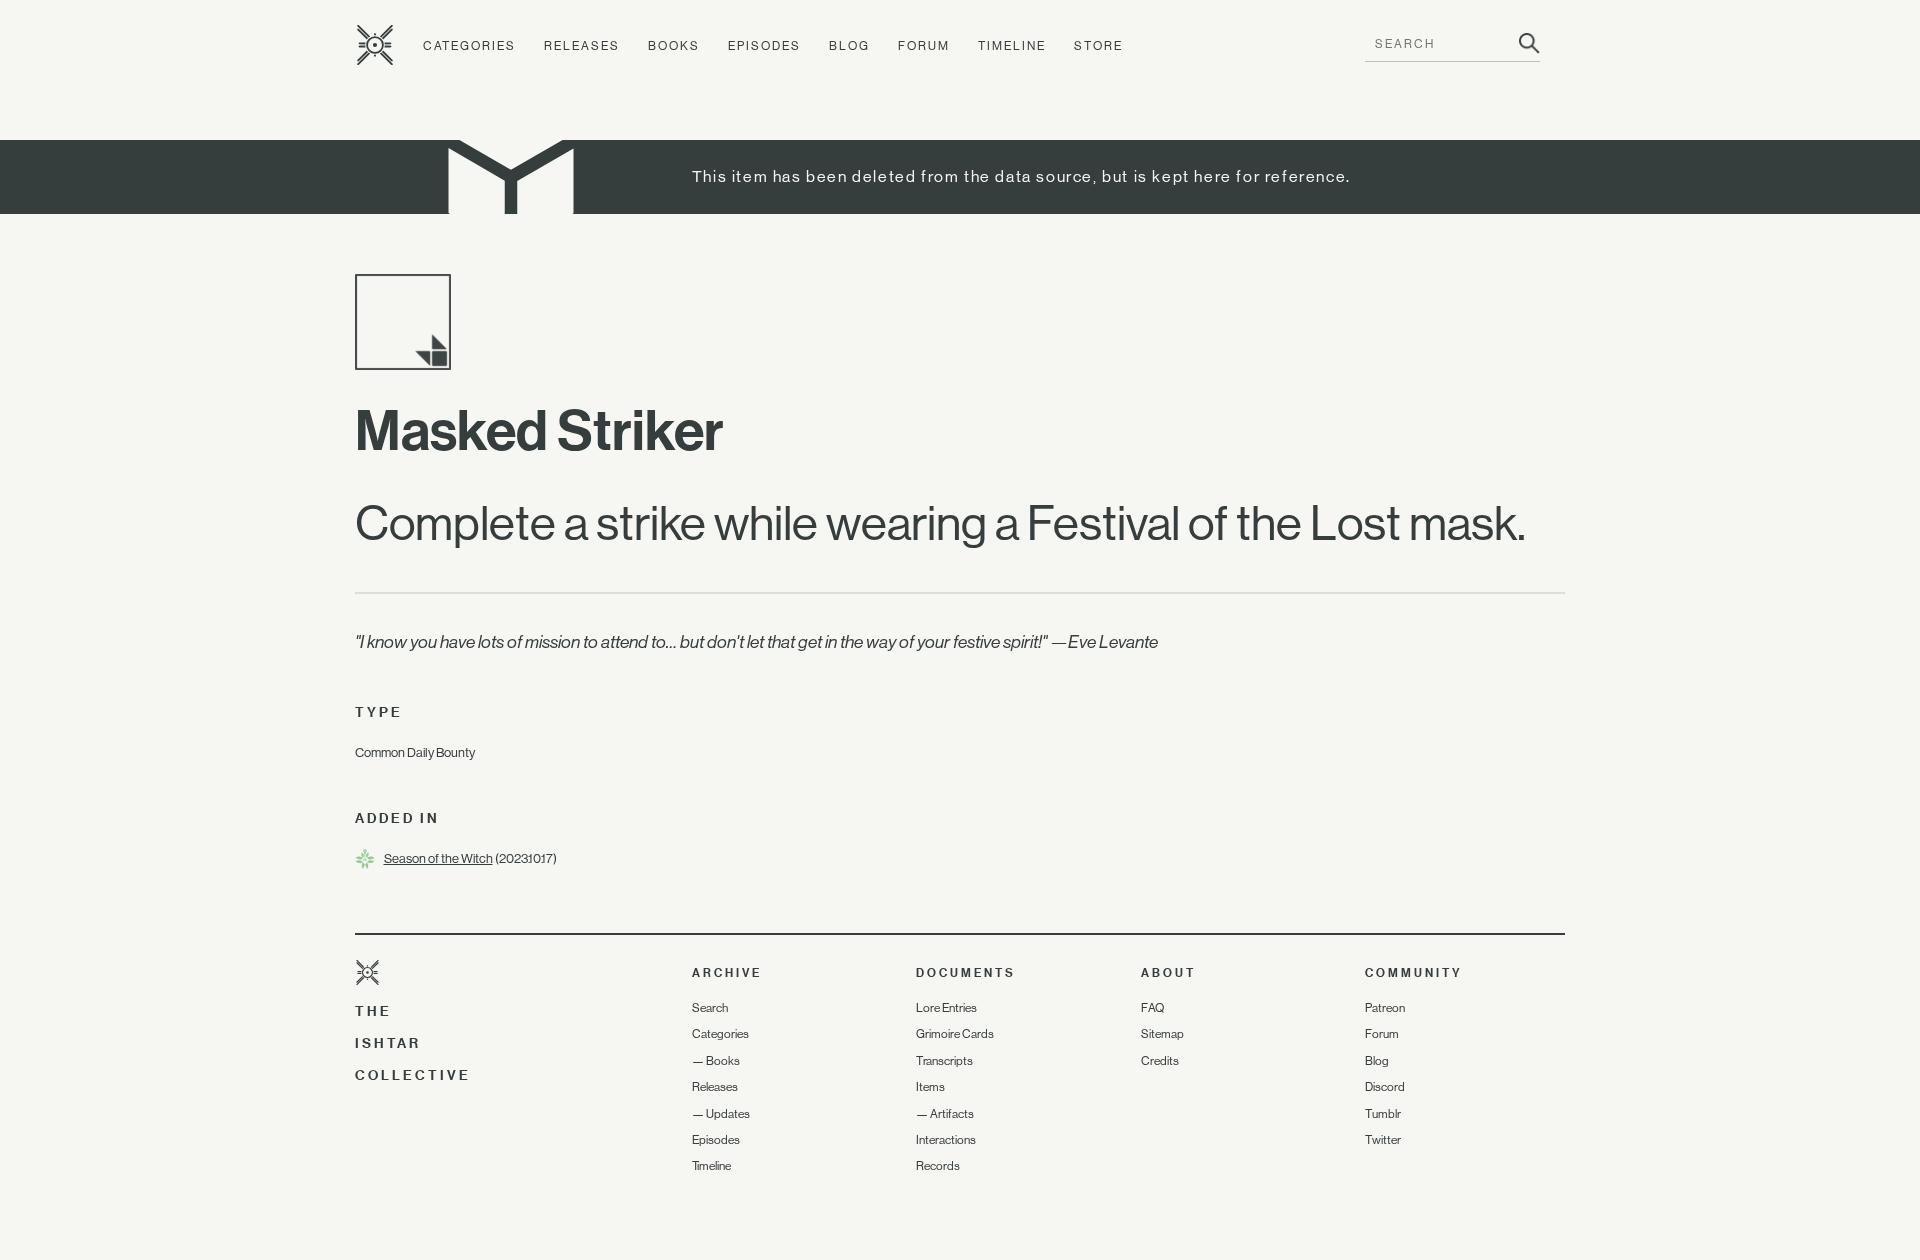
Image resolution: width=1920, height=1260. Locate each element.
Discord (1385, 1087)
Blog (849, 46)
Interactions (946, 1140)
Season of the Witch (438, 858)
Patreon (1385, 1008)
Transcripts (944, 1061)
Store (1098, 46)
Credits (1160, 1061)
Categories (469, 46)
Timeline (1012, 46)
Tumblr (1383, 1114)
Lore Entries (946, 1008)
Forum (924, 46)
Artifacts (952, 1114)
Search (710, 1008)
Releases (582, 46)
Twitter (1383, 1140)
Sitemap (1162, 1034)
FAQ (1152, 1008)
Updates (728, 1114)
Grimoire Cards (955, 1034)
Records (938, 1166)
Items (930, 1087)
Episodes (764, 46)
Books (674, 46)
